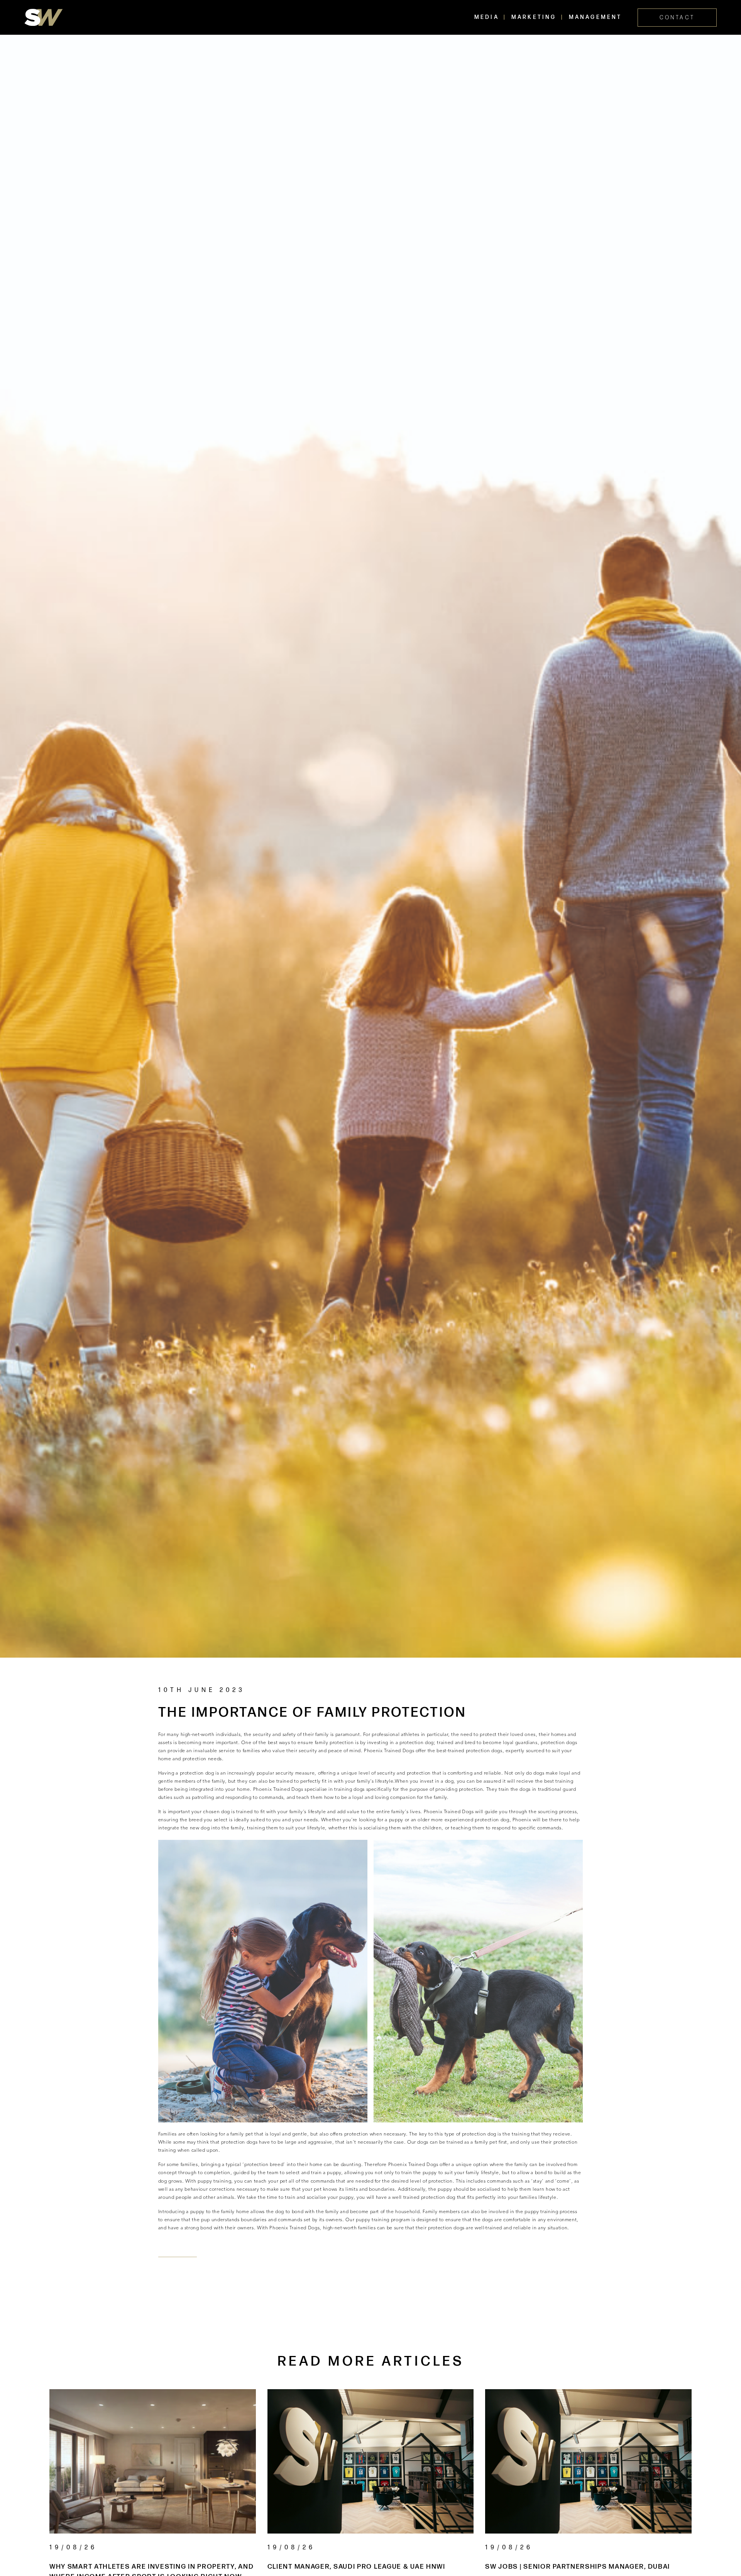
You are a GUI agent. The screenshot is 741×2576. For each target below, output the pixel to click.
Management (596, 17)
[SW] (44, 17)
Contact (677, 18)
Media (487, 17)
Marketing (534, 17)
